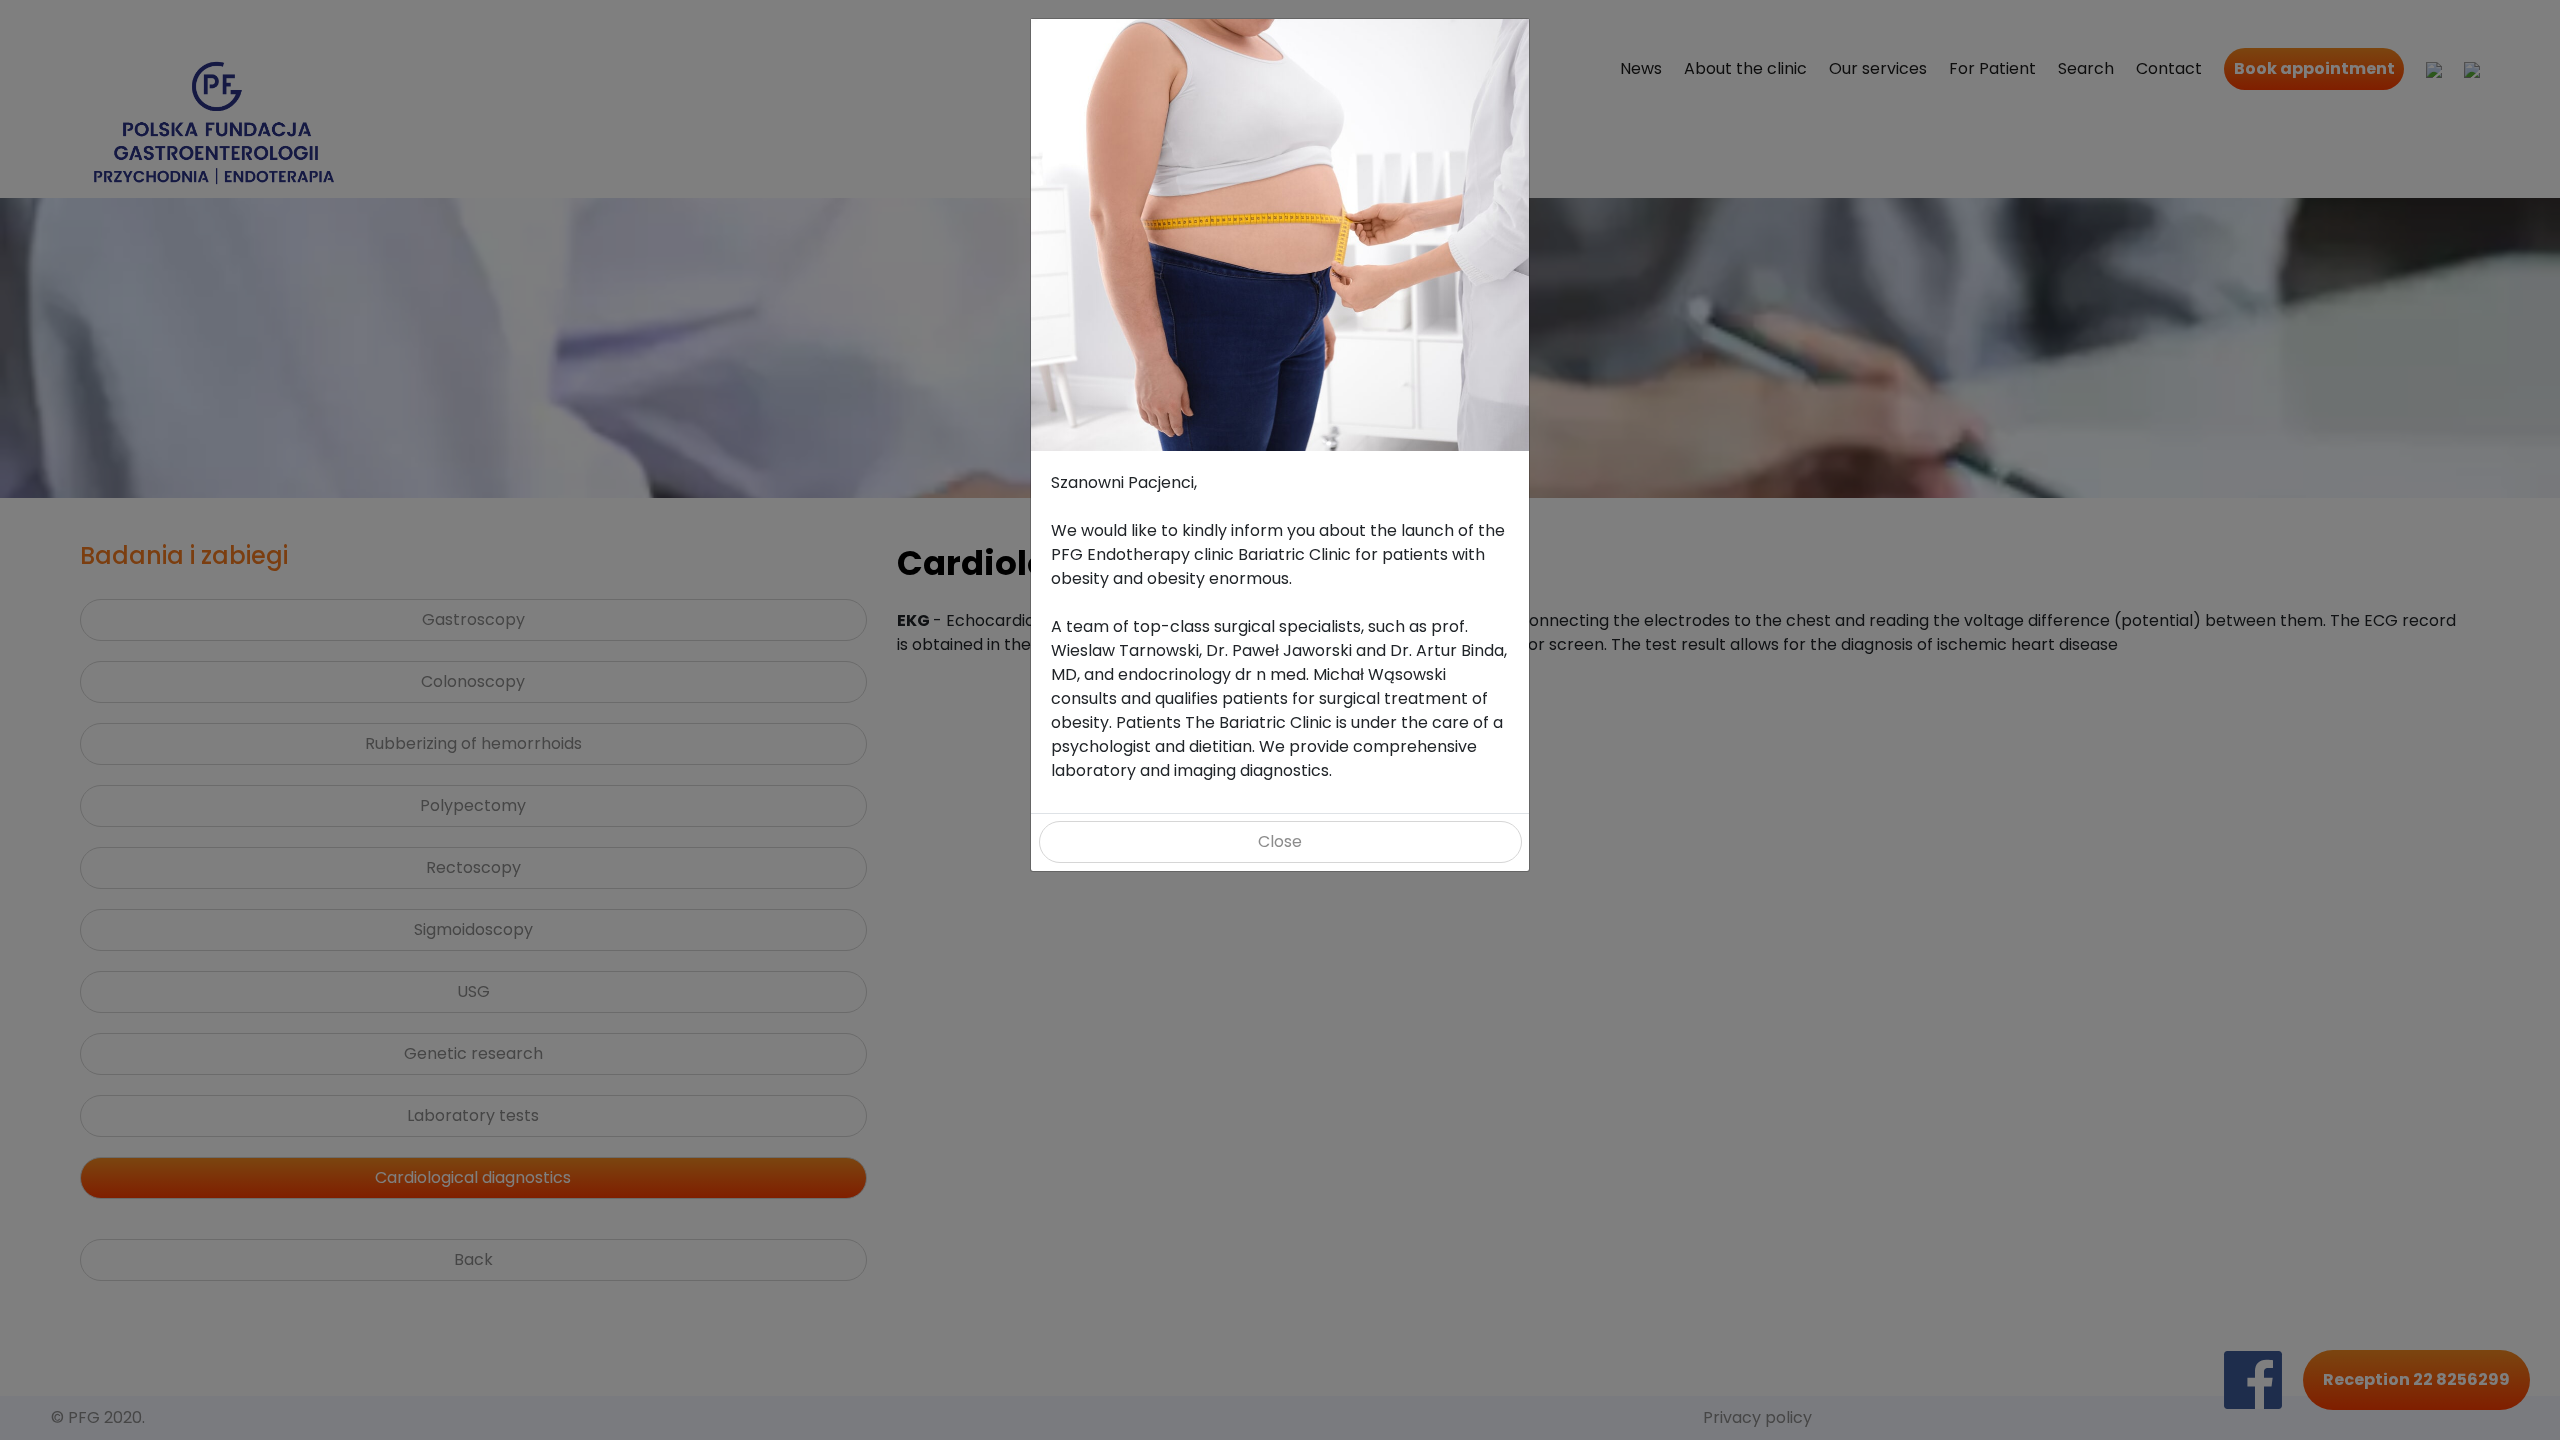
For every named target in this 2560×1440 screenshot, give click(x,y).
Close (1280, 841)
